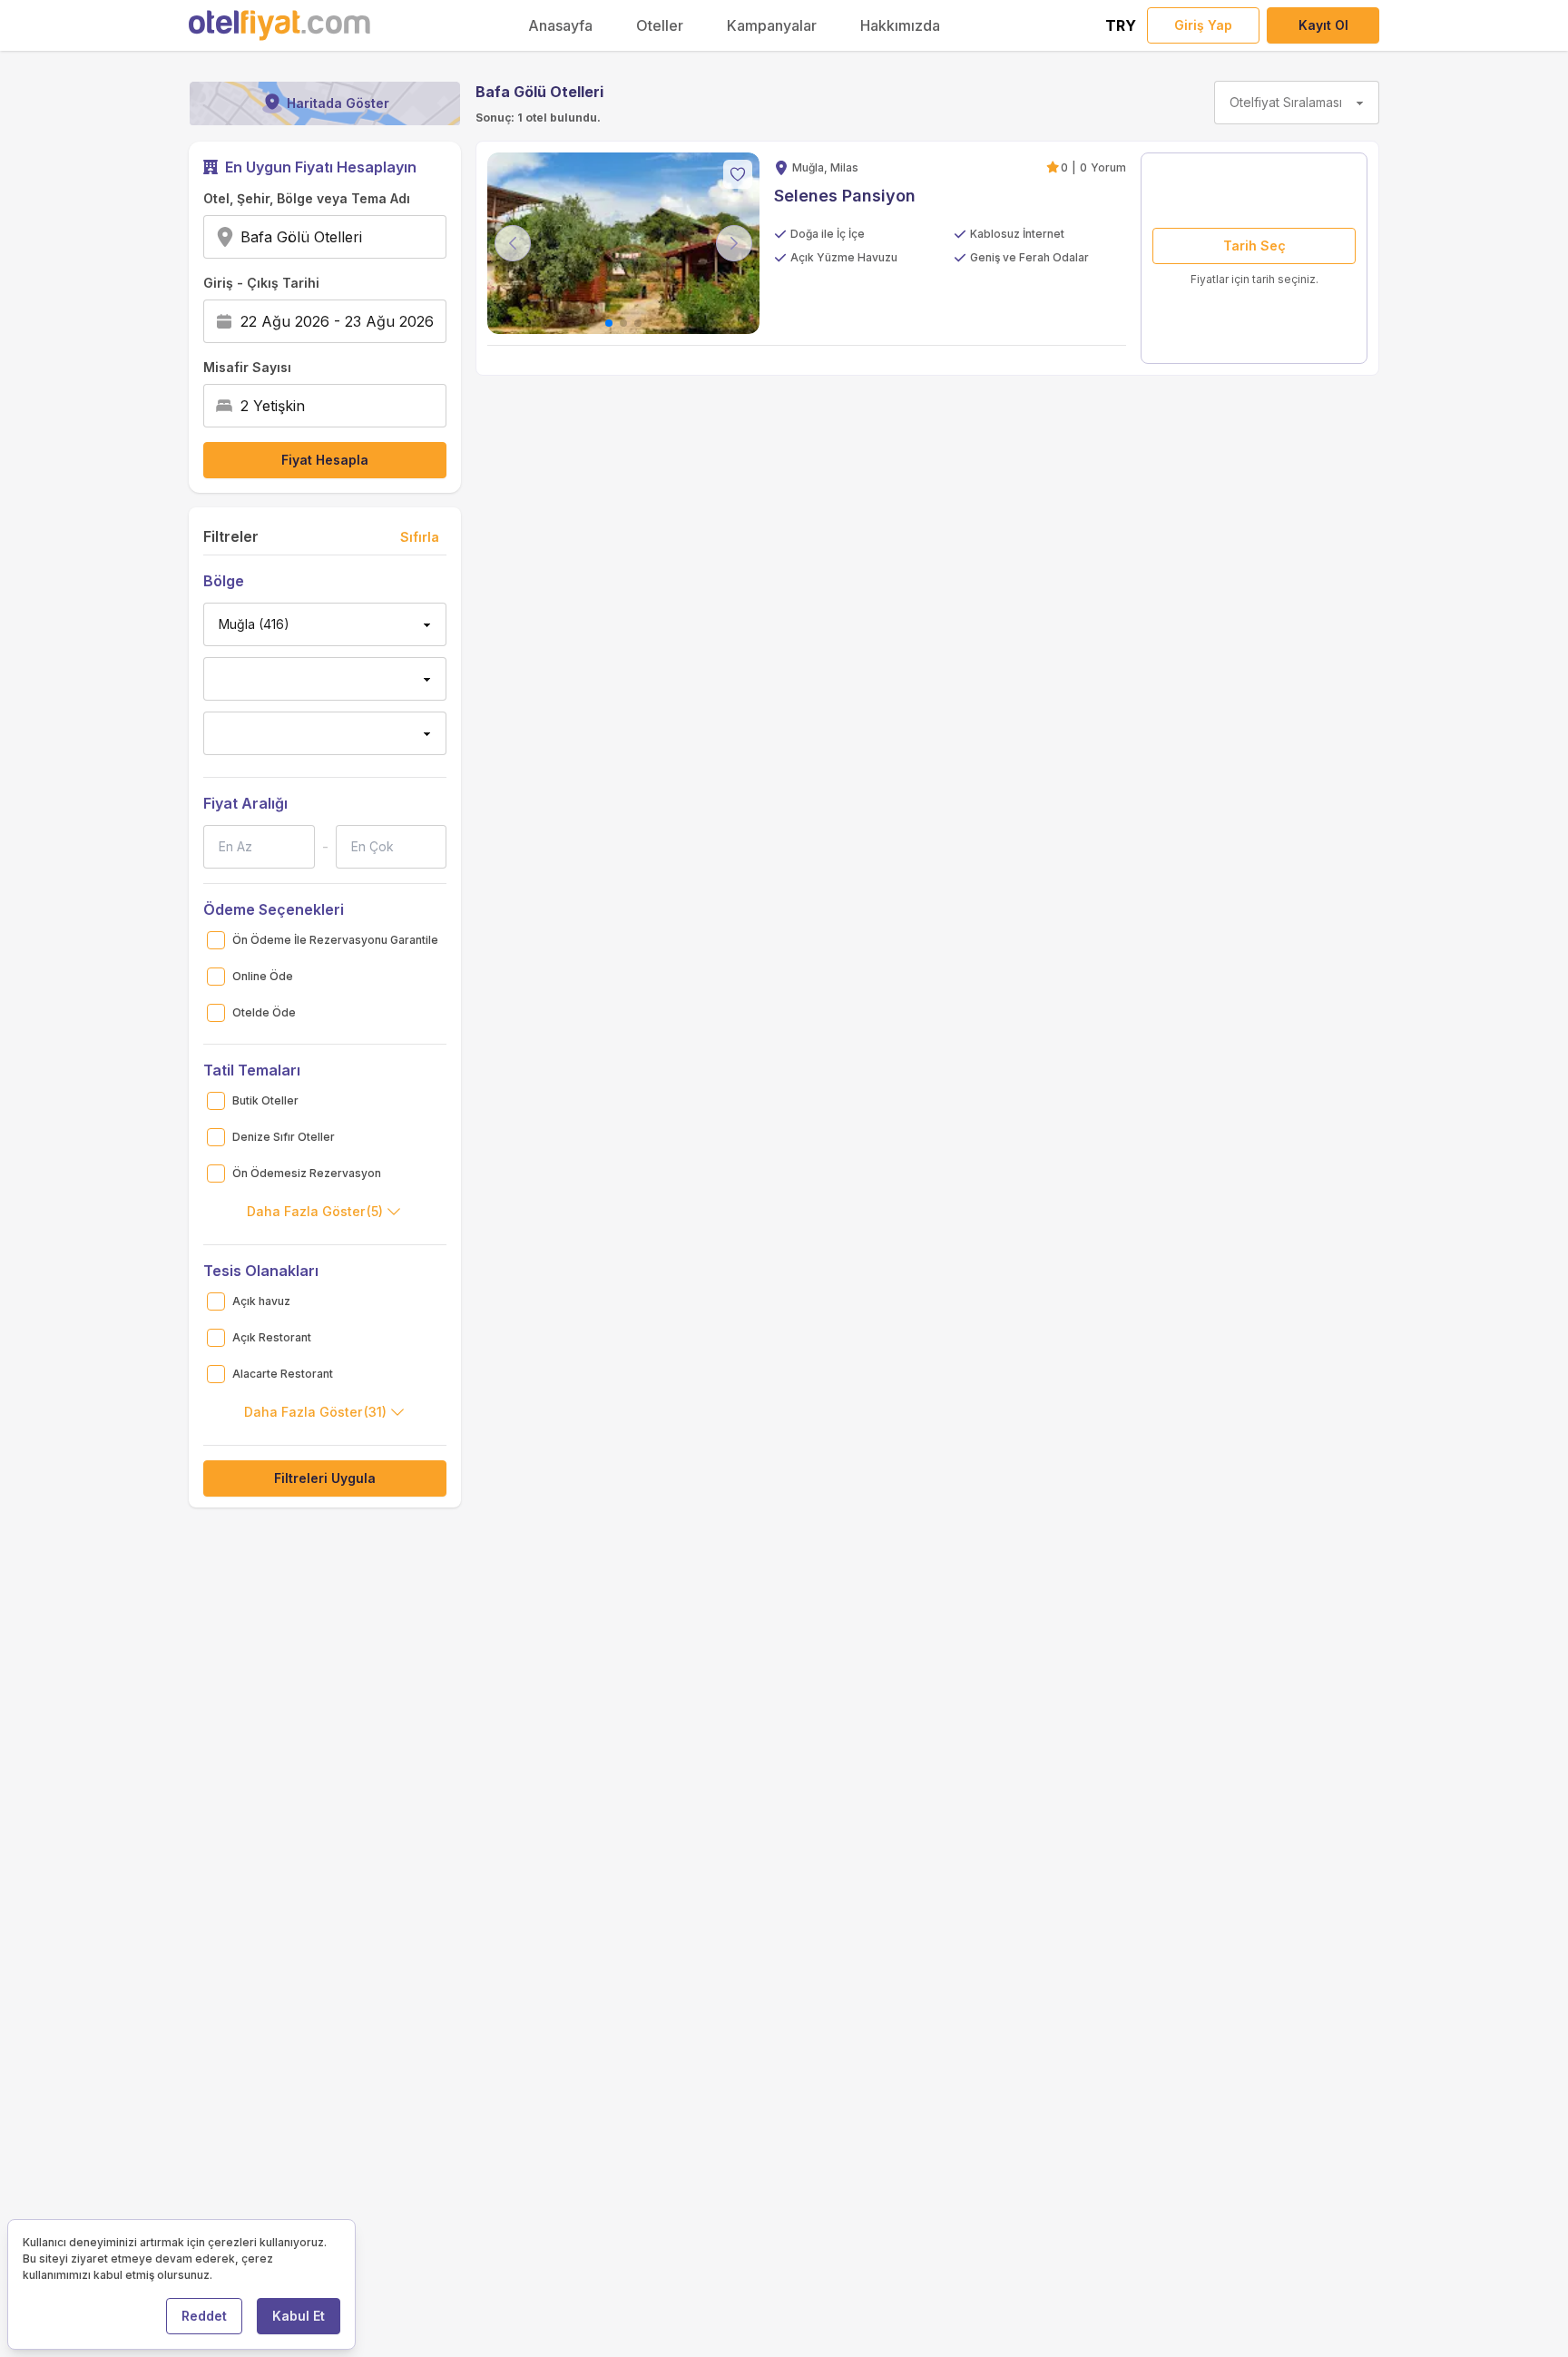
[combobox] (368, 237)
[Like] (738, 174)
